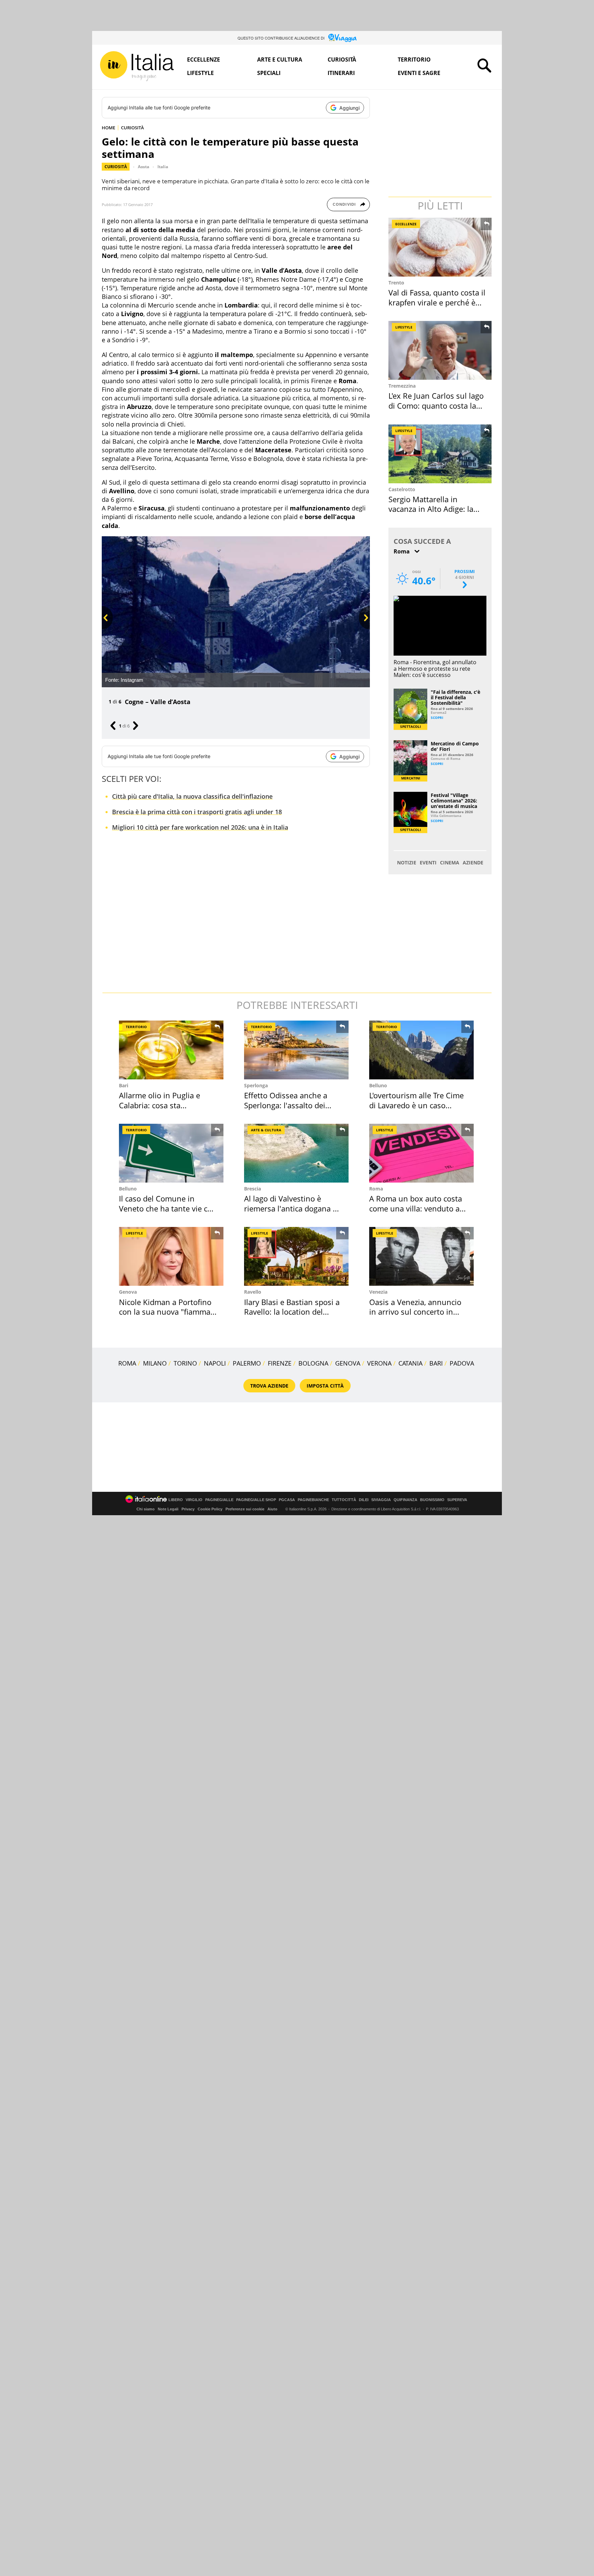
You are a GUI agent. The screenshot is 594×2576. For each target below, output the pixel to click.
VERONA (379, 1363)
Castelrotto (402, 489)
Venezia (378, 1292)
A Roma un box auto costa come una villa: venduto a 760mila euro (416, 1208)
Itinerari (341, 73)
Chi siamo (146, 1509)
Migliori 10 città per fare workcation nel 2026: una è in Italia (200, 827)
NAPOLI (215, 1363)
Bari (124, 1085)
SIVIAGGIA (381, 1500)
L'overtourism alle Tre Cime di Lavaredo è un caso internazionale (416, 1105)
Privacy (188, 1509)
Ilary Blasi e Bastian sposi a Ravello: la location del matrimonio (292, 1312)
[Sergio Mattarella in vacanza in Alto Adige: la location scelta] (441, 454)
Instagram (132, 680)
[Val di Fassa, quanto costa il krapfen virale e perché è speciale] (441, 247)
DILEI (364, 1500)
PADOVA (462, 1363)
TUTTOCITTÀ (344, 1500)
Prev (106, 629)
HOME (108, 128)
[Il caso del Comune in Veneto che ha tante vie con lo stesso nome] (171, 1153)
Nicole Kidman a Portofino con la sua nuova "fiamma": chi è (167, 1312)
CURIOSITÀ (133, 128)
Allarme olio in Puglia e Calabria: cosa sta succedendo (159, 1105)
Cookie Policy (210, 1509)
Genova (128, 1292)
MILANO (155, 1363)
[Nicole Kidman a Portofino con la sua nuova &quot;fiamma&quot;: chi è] (171, 1256)
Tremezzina (402, 386)
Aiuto (272, 1509)
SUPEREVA (457, 1500)
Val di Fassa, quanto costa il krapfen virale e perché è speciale (437, 302)
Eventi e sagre (419, 73)
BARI (436, 1363)
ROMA (127, 1363)
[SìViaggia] (343, 38)
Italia (163, 167)
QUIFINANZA (405, 1500)
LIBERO (176, 1500)
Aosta (144, 167)
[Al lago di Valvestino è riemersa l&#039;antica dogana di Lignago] (296, 1153)
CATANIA (410, 1363)
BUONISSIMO (432, 1500)
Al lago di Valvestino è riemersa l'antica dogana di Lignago (292, 1208)
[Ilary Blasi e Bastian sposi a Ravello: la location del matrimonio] (296, 1256)
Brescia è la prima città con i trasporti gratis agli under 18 (197, 812)
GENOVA (348, 1363)
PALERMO (247, 1363)
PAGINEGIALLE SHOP (256, 1500)
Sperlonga (256, 1085)
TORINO (185, 1363)
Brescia (252, 1189)
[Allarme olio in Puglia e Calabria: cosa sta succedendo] (171, 1050)
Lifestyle (200, 73)
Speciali (269, 73)
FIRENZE (280, 1363)
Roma (376, 1189)
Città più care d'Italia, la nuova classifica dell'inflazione (192, 796)
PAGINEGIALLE (219, 1500)
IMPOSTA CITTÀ (325, 1386)
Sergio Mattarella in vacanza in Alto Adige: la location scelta (431, 509)
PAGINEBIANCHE (313, 1500)
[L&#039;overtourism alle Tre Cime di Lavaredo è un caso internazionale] (421, 1050)
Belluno (378, 1085)
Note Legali (168, 1509)
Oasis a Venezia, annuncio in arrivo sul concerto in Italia (415, 1312)
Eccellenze (203, 60)
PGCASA (287, 1500)
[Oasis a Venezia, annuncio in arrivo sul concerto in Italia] (421, 1256)
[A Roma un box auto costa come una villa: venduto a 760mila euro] (421, 1153)
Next (363, 629)
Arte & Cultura (266, 1130)
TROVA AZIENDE (269, 1386)
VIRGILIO (194, 1500)
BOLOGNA (313, 1363)
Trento (396, 283)
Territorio (414, 60)
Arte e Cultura (280, 60)
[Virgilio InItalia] (137, 66)
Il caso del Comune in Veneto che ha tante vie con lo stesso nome (168, 1208)
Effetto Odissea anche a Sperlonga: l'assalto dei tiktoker (286, 1105)
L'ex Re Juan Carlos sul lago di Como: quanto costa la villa (436, 405)
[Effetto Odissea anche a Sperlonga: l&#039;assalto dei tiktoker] (296, 1050)
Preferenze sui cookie (245, 1509)
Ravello (253, 1292)
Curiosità (342, 60)
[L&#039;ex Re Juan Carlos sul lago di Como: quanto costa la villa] (441, 350)
